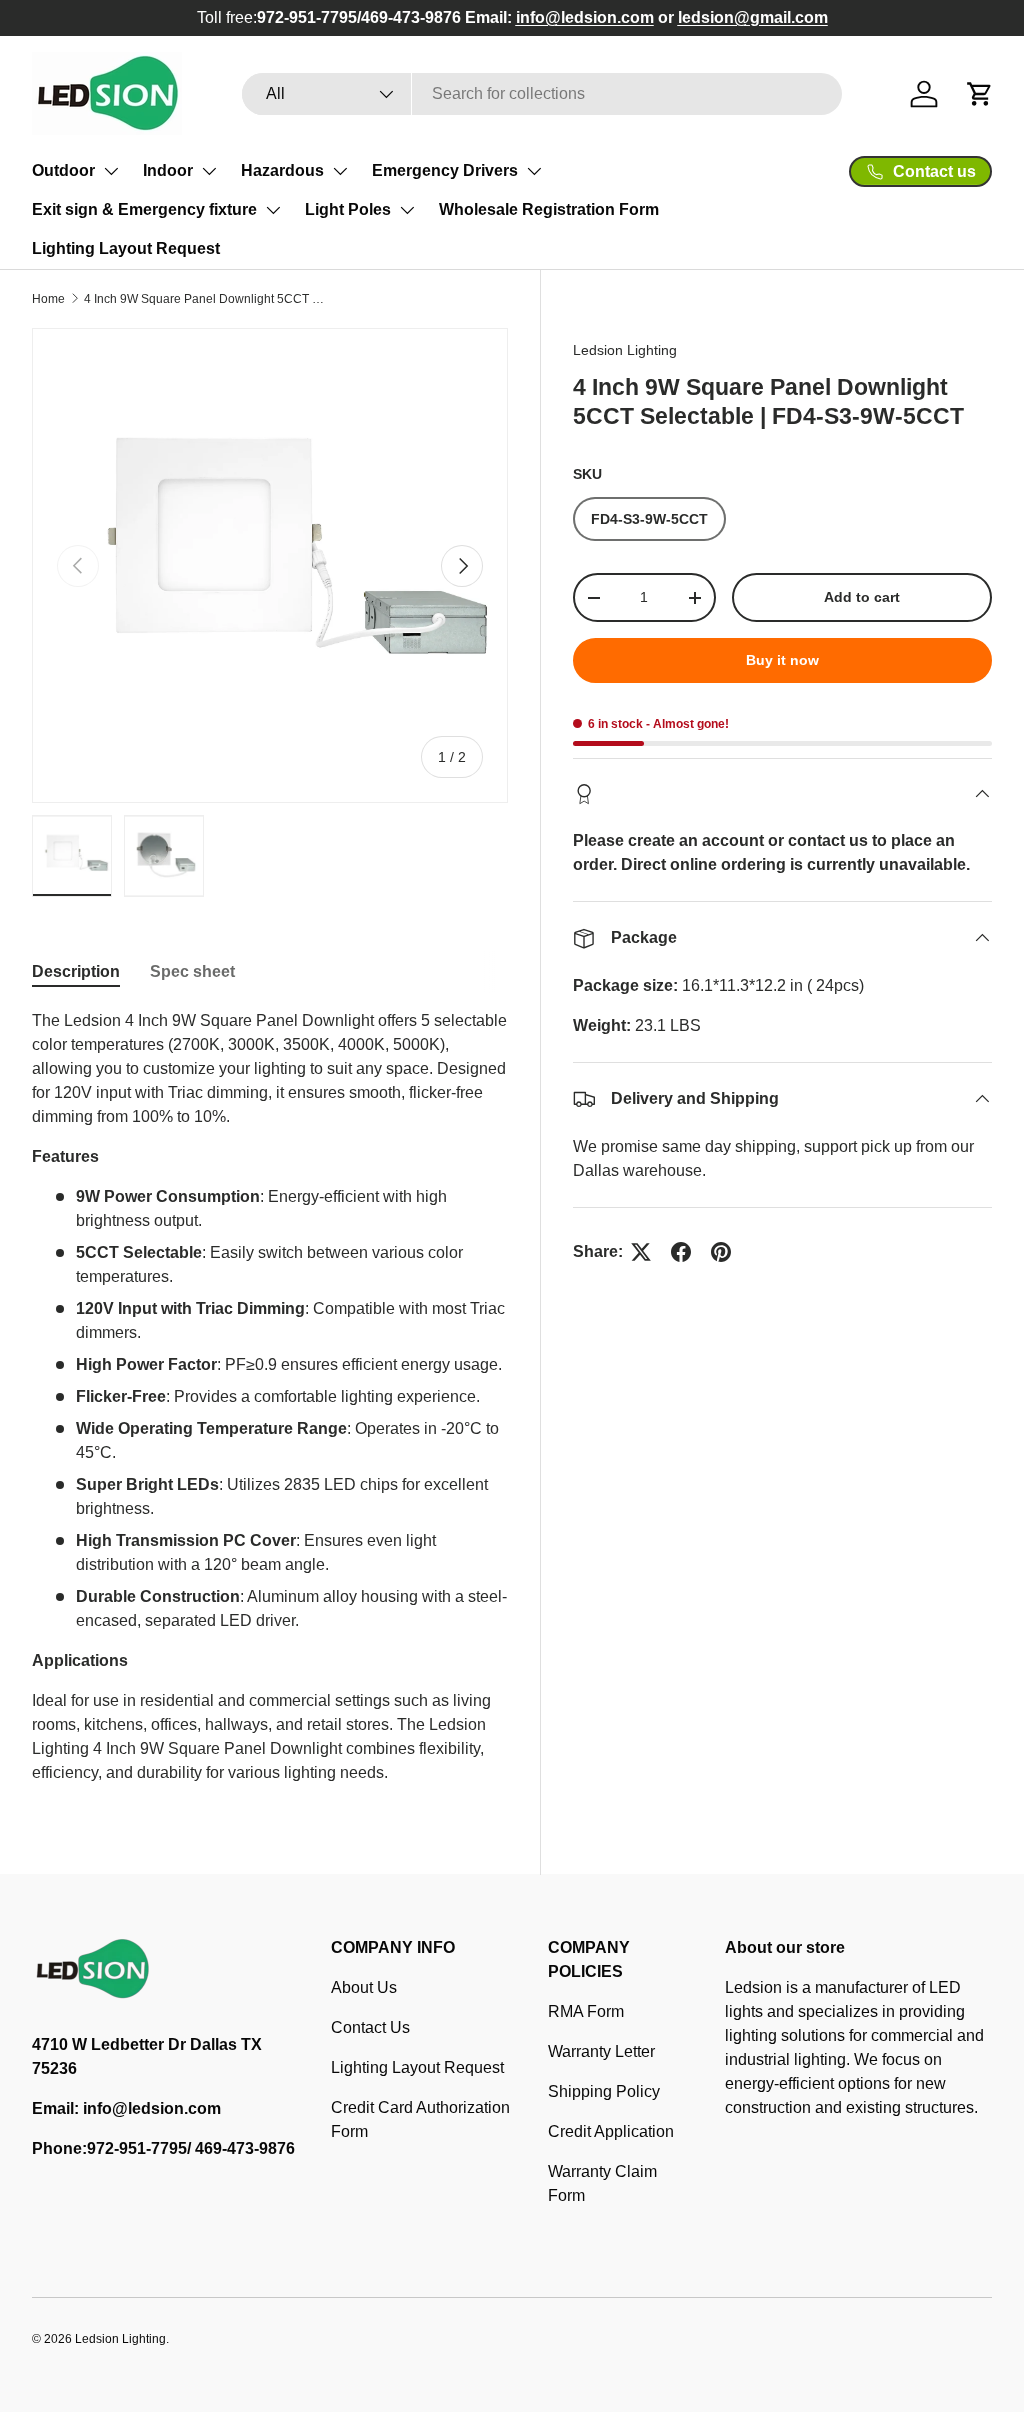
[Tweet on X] (641, 1252)
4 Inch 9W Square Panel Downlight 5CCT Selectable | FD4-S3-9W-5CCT (204, 299)
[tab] (76, 972)
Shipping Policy (604, 2091)
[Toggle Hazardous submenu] (340, 171)
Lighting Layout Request (126, 248)
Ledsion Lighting (625, 350)
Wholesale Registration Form (549, 209)
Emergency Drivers (445, 170)
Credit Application (611, 2131)
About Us (364, 1987)
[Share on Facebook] (681, 1252)
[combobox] (542, 94)
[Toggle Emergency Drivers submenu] (534, 171)
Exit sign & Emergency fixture (144, 209)
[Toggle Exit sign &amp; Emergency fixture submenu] (273, 210)
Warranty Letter (601, 2051)
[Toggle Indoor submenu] (209, 171)
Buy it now (782, 660)
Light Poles (348, 209)
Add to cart (862, 597)
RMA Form (586, 2011)
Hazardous (282, 170)
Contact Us (370, 2027)
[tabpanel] (270, 1397)
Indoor (168, 170)
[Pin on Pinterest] (721, 1252)
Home (48, 299)
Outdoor (63, 170)
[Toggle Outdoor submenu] (111, 171)
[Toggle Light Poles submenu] (407, 210)
